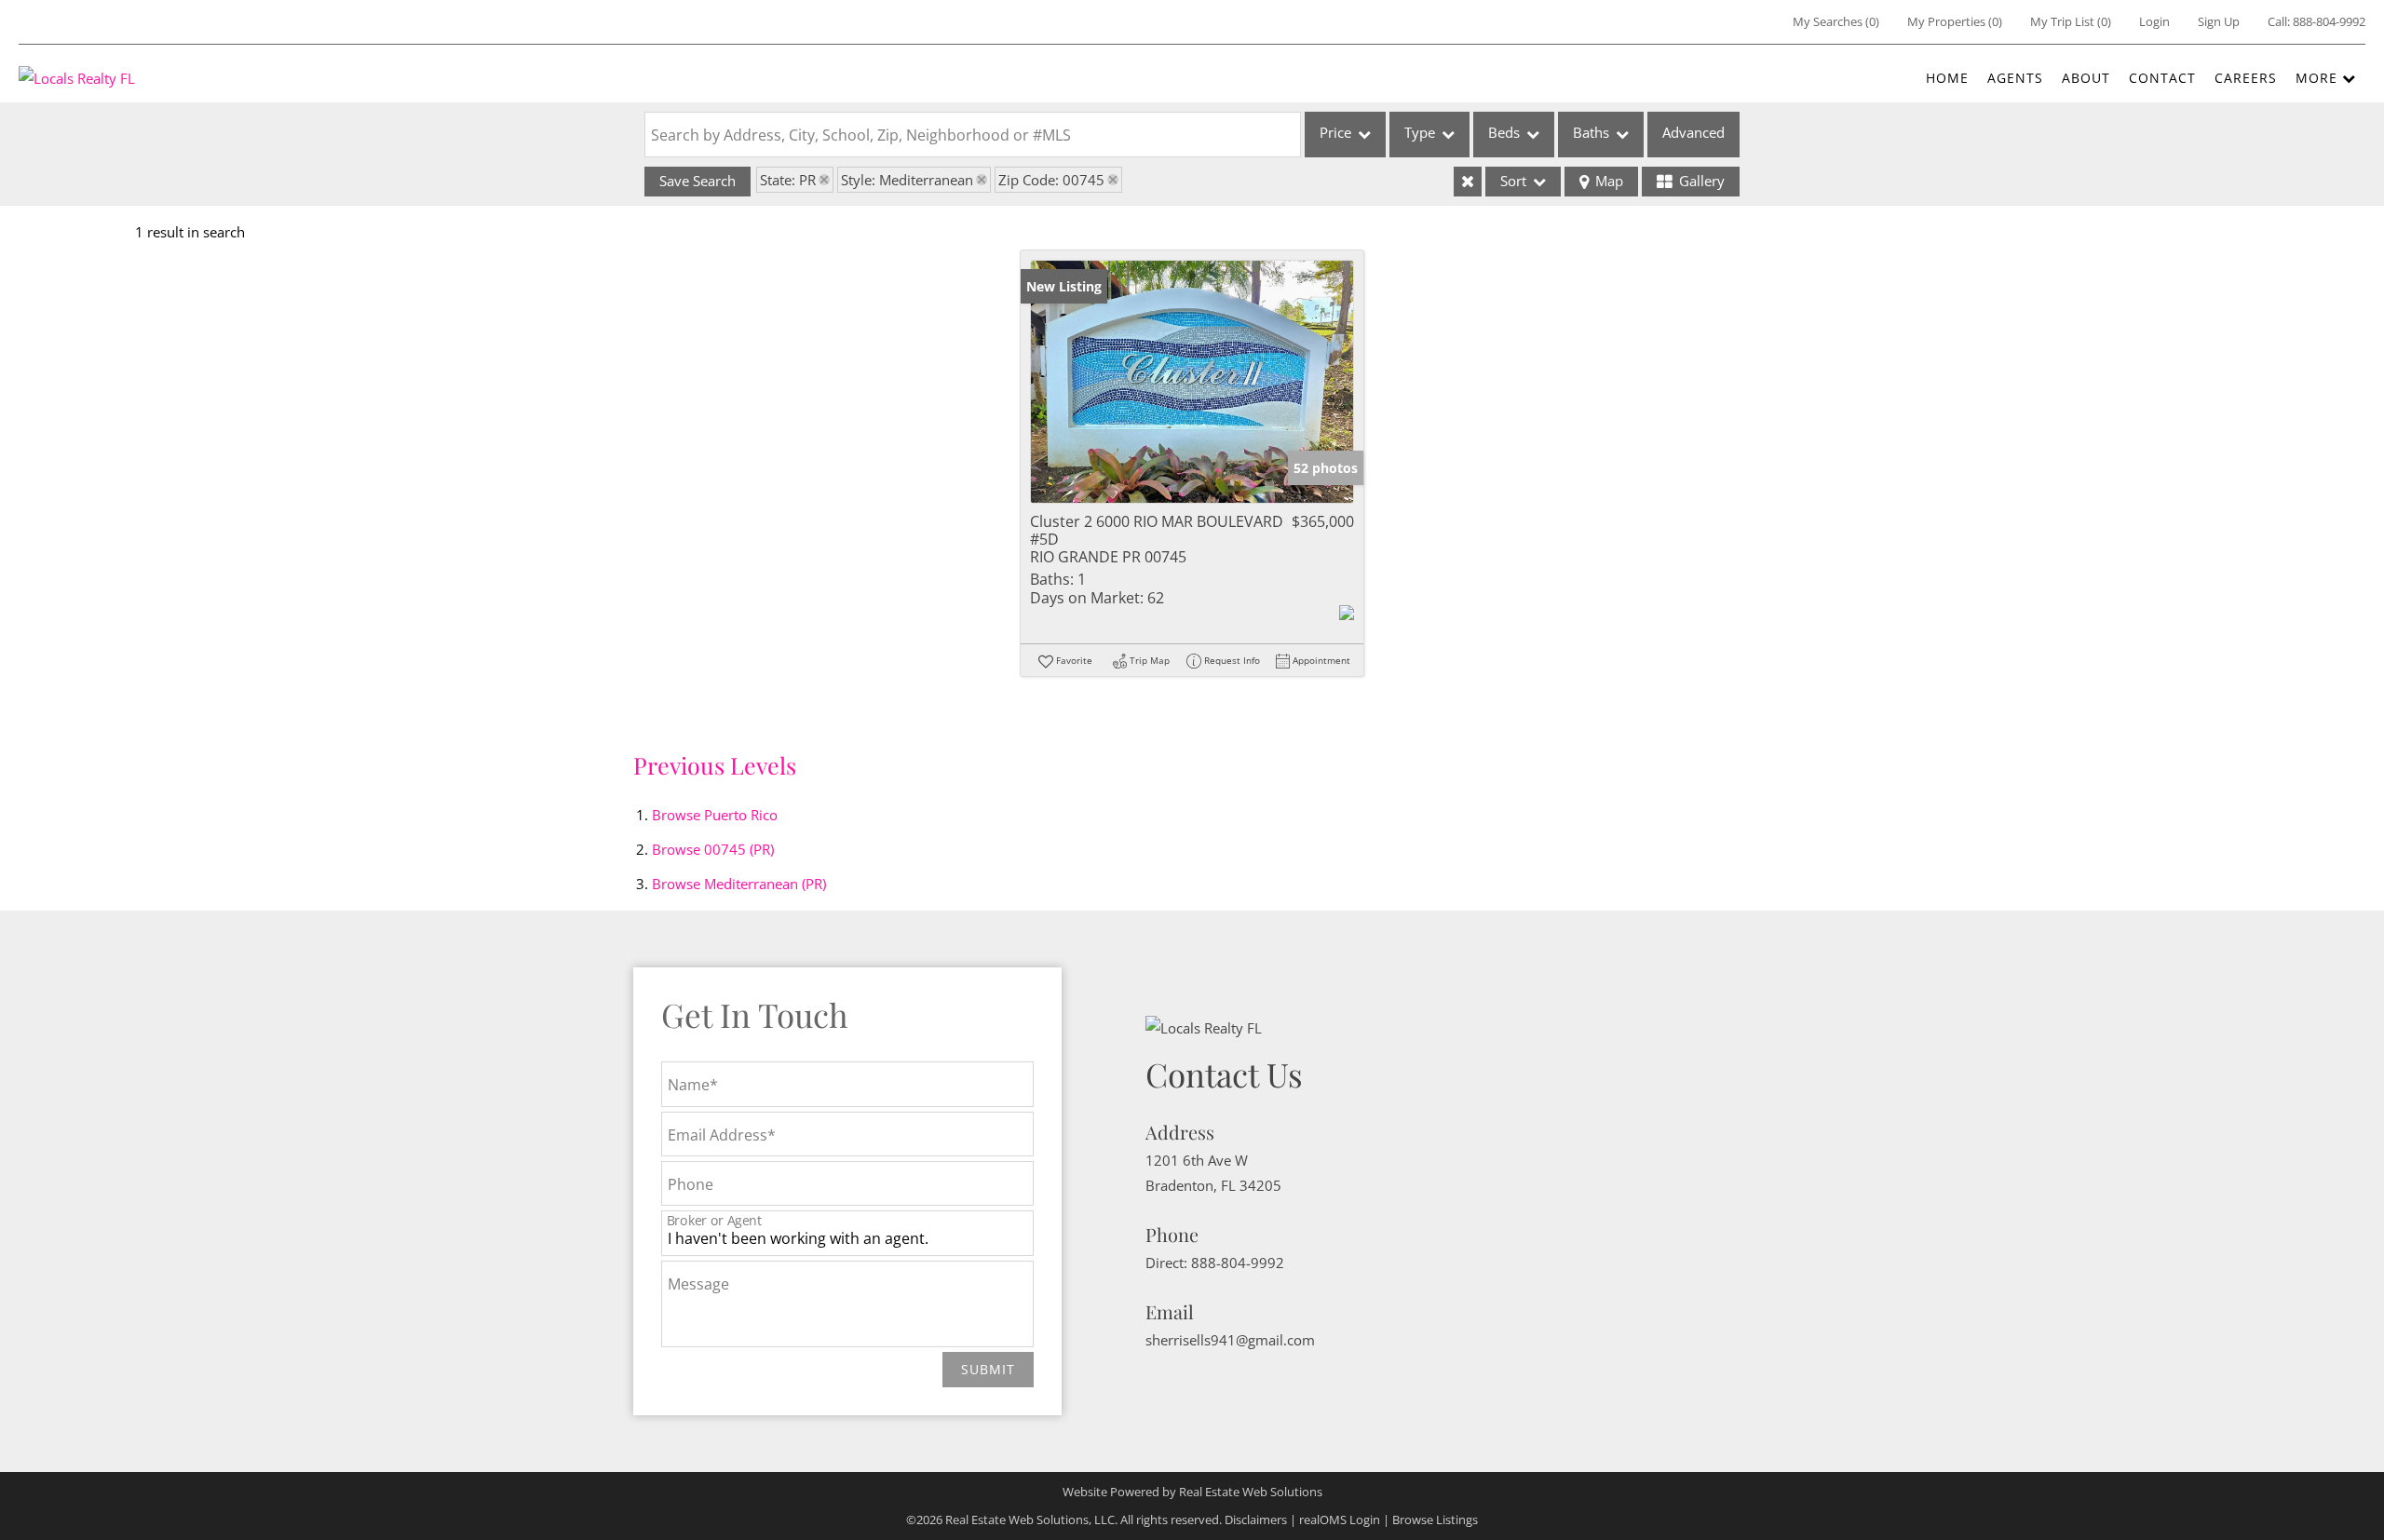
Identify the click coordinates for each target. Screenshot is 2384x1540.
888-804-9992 (2329, 21)
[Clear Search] (1468, 182)
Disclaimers (1256, 1520)
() (1836, 21)
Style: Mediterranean (907, 180)
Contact (2162, 78)
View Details (1192, 381)
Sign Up (2219, 21)
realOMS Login (1340, 1520)
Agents (2015, 78)
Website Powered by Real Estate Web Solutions (1192, 1492)
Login (2154, 21)
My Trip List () (2071, 21)
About (2086, 78)
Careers (2246, 78)
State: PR (788, 180)
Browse (715, 815)
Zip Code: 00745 (1051, 180)
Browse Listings (1435, 1520)
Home (1947, 78)
